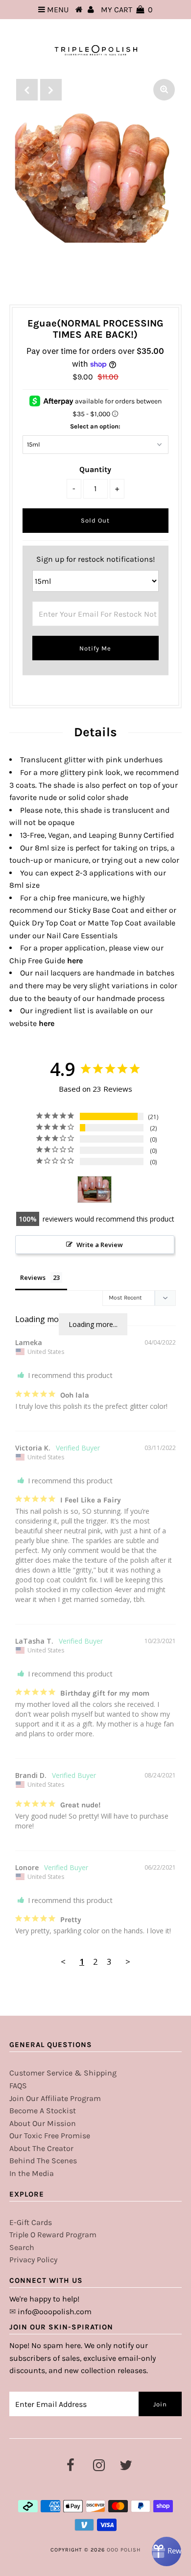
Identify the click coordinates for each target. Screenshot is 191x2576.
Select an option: (95, 426)
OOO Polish (124, 2550)
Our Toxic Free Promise (50, 2136)
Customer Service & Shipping (63, 2073)
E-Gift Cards (31, 2222)
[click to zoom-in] (164, 90)
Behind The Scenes (43, 2161)
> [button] (128, 1962)
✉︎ (12, 2312)
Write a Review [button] (100, 1245)
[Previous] (27, 90)
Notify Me (95, 648)
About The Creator (41, 2148)
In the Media (32, 2173)
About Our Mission (43, 2123)
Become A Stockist (43, 2111)
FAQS (18, 2086)
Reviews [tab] (33, 1277)
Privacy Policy (33, 2260)
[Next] (51, 90)
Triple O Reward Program (53, 2235)
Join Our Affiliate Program (55, 2098)
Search (22, 2247)
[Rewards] (167, 2551)
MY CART (127, 10)
